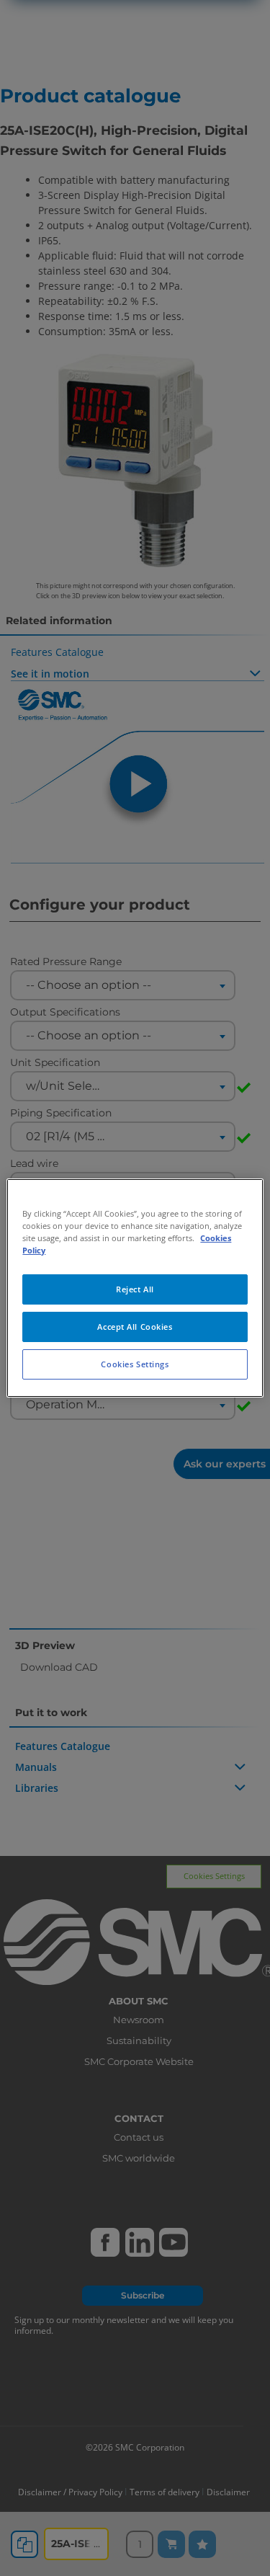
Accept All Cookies (135, 1327)
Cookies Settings (135, 1364)
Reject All (135, 1289)
